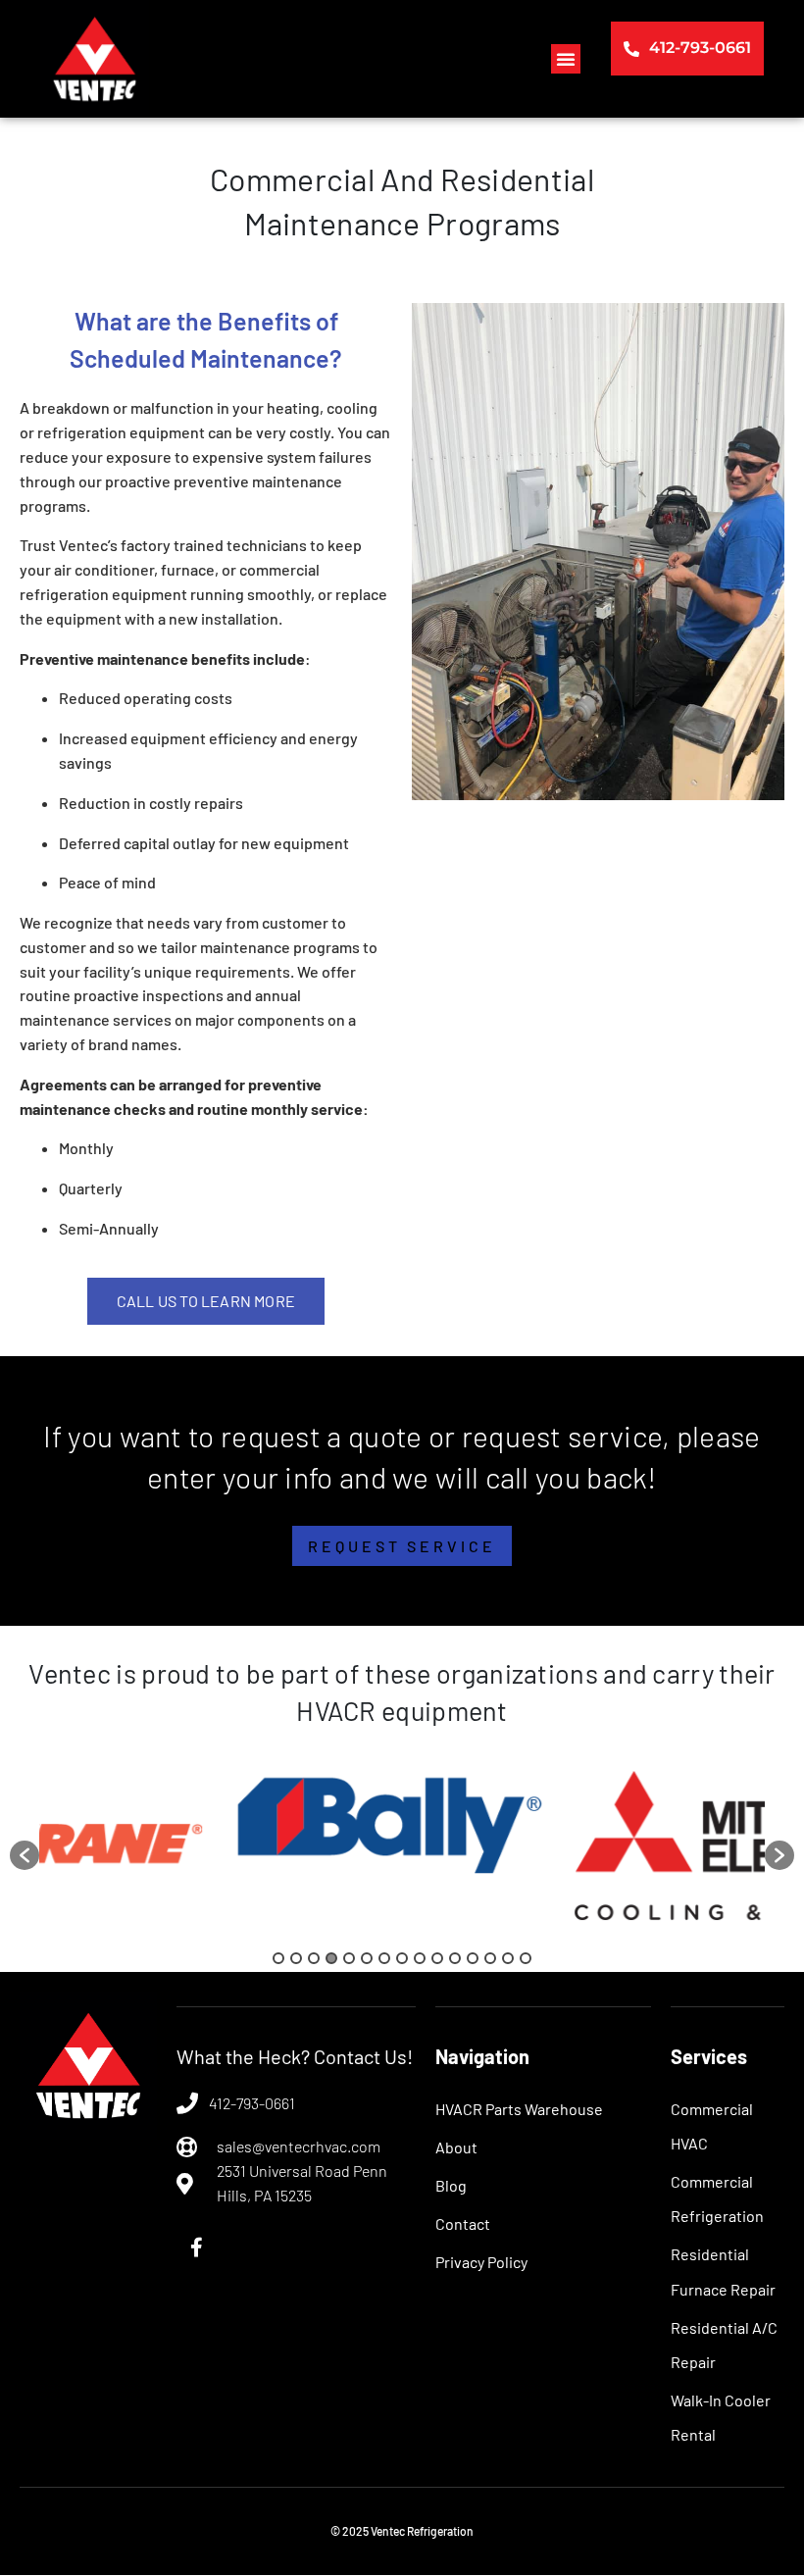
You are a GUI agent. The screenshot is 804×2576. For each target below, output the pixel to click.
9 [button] (420, 1958)
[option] (222, 1846)
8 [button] (402, 1958)
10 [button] (437, 1958)
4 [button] (331, 1958)
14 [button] (508, 1958)
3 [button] (314, 1958)
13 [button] (490, 1958)
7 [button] (384, 1958)
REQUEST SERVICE (402, 1546)
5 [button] (349, 1958)
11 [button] (455, 1958)
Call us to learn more (206, 1301)
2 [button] (296, 1958)
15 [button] (526, 1958)
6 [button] (367, 1958)
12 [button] (473, 1958)
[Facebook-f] (196, 2248)
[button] (566, 59)
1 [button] (278, 1958)
